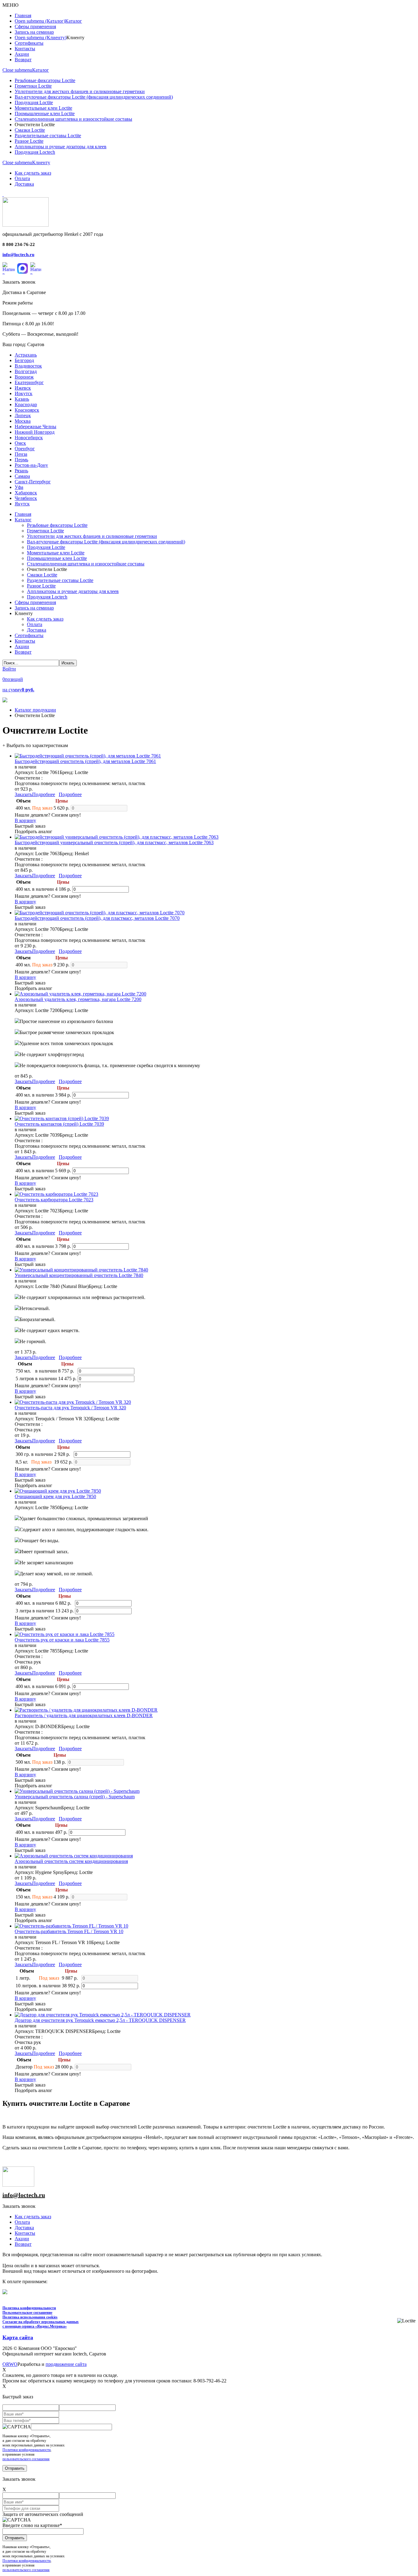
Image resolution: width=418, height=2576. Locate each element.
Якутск (22, 504)
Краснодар (26, 404)
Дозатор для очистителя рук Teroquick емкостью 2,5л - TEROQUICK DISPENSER (100, 2020)
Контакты (25, 2233)
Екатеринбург (29, 382)
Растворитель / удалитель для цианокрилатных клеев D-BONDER (84, 1715)
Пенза (21, 454)
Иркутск (24, 393)
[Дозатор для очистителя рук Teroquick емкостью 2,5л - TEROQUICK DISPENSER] (103, 2015)
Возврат (23, 2244)
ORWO (10, 2364)
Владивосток (28, 366)
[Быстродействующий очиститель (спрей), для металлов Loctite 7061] (88, 756)
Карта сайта (18, 2337)
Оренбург (25, 449)
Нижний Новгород (35, 432)
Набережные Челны (35, 427)
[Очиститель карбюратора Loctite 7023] (56, 1194)
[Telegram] (36, 268)
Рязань (21, 471)
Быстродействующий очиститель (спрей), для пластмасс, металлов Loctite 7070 (97, 918)
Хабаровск (26, 493)
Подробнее (44, 794)
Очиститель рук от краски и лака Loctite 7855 (62, 1640)
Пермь (21, 460)
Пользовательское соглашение (27, 2313)
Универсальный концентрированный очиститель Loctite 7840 (79, 1275)
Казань (22, 399)
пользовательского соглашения (26, 2459)
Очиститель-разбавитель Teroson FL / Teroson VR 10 (69, 1931)
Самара (22, 476)
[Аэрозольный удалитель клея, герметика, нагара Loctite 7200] (80, 994)
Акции (22, 2239)
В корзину (25, 820)
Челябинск (26, 498)
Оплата (22, 2222)
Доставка (24, 2228)
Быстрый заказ (30, 826)
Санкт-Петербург (33, 482)
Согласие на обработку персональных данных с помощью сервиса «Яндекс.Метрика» (41, 2324)
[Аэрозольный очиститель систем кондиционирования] (74, 1856)
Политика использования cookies (30, 2317)
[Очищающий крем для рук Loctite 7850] (58, 1491)
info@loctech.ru (18, 255)
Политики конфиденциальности (26, 2450)
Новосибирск (29, 438)
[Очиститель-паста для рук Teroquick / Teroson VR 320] (73, 1402)
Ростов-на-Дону (31, 465)
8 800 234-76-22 (19, 244)
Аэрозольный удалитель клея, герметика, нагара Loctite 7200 (78, 999)
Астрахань (26, 355)
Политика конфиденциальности (29, 2308)
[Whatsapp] (9, 268)
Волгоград (26, 371)
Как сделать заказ (33, 2217)
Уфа (19, 487)
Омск (20, 443)
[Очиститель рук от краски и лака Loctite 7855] (65, 1634)
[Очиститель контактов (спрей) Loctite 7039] (62, 1118)
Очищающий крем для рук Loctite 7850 (55, 1496)
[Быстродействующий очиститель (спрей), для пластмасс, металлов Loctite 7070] (100, 913)
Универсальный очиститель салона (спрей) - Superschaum (75, 1797)
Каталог (41, 70)
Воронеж (24, 377)
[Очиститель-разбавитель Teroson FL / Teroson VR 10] (71, 1926)
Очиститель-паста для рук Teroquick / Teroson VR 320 (70, 1408)
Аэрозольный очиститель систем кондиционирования (71, 1861)
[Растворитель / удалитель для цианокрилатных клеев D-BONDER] (86, 1710)
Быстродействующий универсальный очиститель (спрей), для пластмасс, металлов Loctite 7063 (114, 842)
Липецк (23, 415)
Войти (9, 669)
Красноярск (27, 410)
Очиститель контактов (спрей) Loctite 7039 (59, 1124)
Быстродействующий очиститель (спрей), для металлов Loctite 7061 (85, 761)
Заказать (23, 794)
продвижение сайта (66, 2364)
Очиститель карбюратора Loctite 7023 (54, 1200)
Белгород (24, 360)
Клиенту (41, 162)
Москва (23, 421)
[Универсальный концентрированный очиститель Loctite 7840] (81, 1270)
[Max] (22, 268)
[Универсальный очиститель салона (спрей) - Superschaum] (77, 1791)
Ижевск (23, 388)
